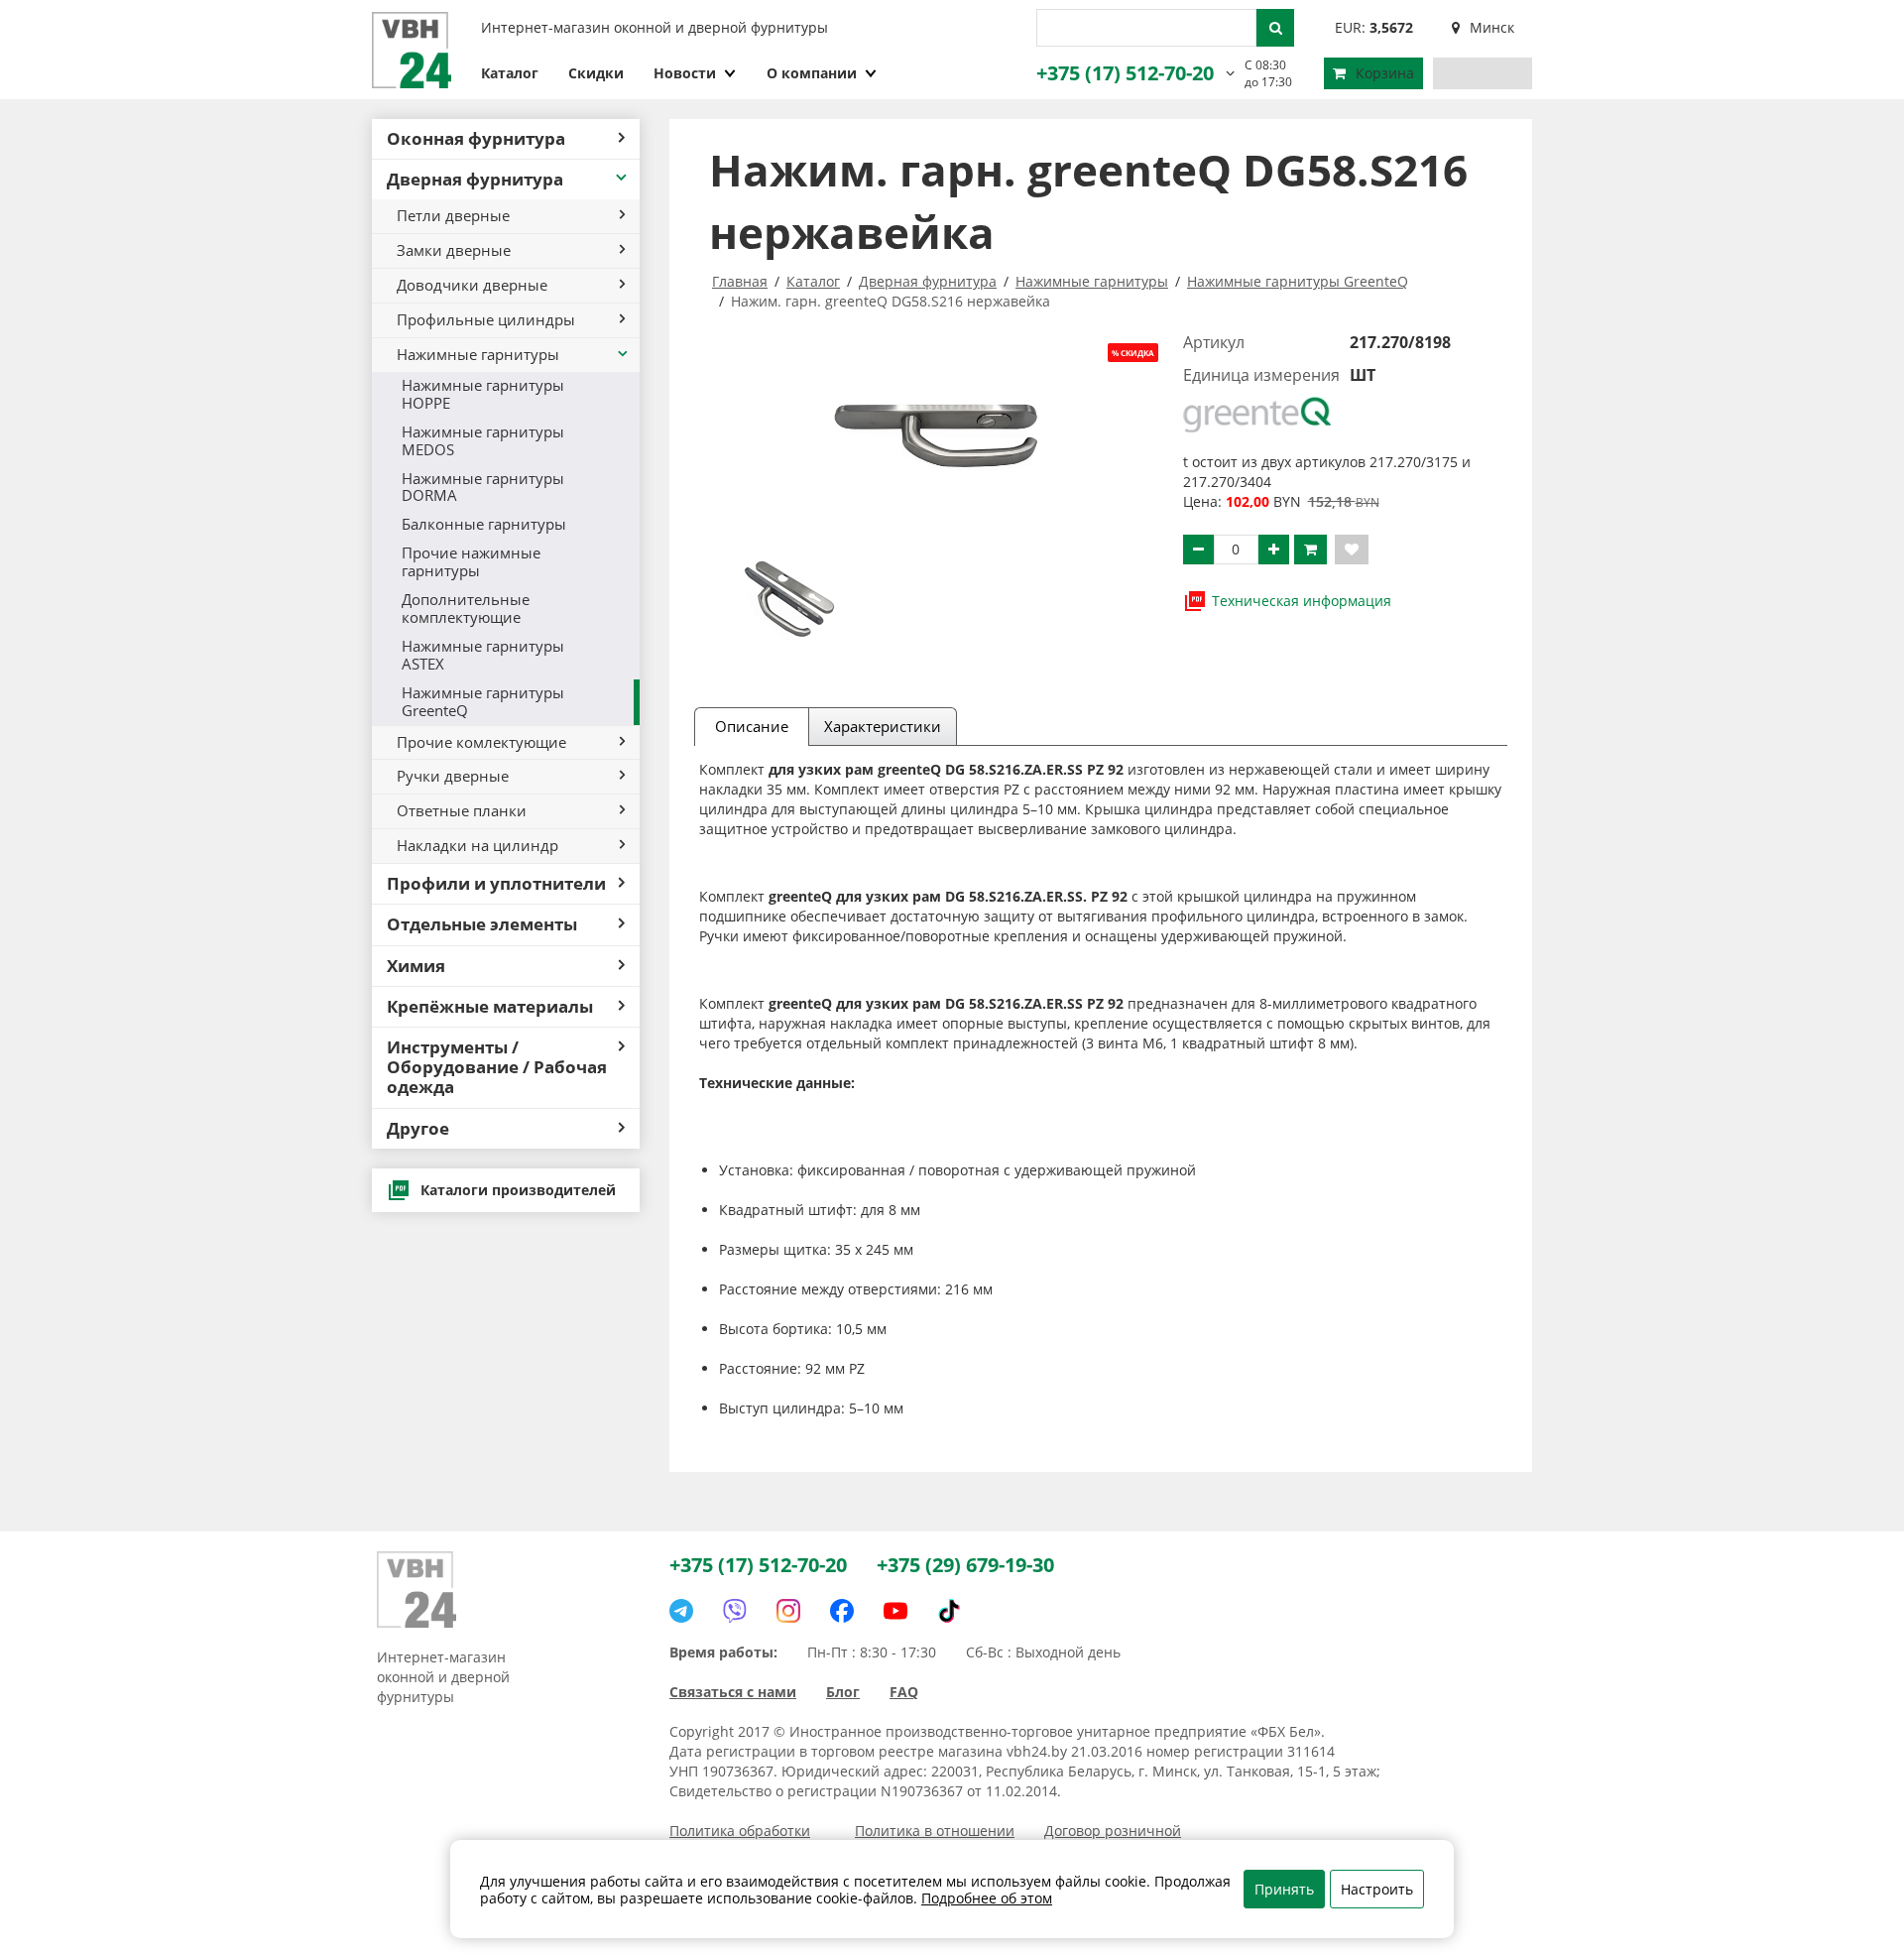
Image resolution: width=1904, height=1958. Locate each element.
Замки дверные (454, 250)
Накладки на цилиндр (477, 845)
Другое (418, 1128)
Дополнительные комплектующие (466, 608)
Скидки (596, 73)
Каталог (510, 73)
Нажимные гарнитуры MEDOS (483, 440)
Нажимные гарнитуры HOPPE (483, 394)
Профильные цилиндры (486, 319)
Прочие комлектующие (481, 742)
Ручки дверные (453, 776)
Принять (1284, 1889)
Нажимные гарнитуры (478, 354)
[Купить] (1310, 550)
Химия (416, 966)
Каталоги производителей (518, 1190)
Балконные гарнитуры (484, 524)
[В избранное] (1352, 550)
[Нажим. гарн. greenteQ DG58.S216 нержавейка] (934, 425)
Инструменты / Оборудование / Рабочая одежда (497, 1067)
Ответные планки (462, 810)
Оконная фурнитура (476, 138)
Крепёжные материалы (490, 1006)
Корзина (1385, 73)
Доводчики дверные (472, 285)
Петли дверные (453, 215)
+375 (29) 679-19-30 (965, 1565)
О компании (812, 73)
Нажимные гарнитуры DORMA (483, 487)
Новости (685, 73)
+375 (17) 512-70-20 (1125, 73)
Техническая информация (1302, 601)
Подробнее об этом (987, 1898)
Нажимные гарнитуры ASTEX (483, 655)
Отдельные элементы (482, 924)
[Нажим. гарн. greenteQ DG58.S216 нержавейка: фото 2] (787, 597)
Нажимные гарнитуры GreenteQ (483, 701)
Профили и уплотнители (496, 883)
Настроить (1377, 1889)
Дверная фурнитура (475, 179)
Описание (752, 726)
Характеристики (883, 726)
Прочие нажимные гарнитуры (471, 561)
